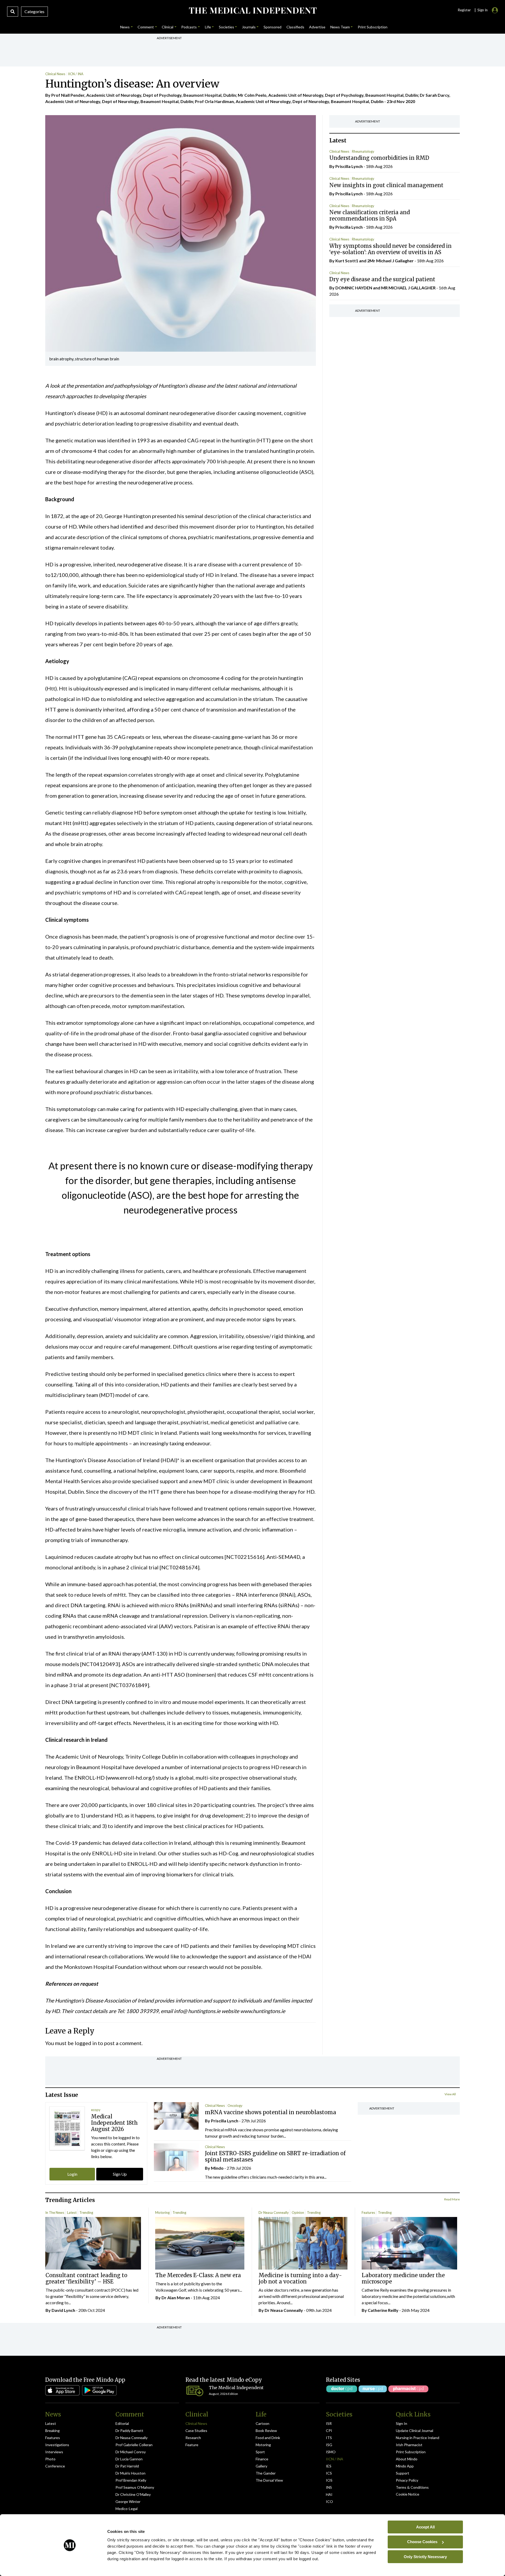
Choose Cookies (422, 2542)
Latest (72, 2213)
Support (403, 2473)
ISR (329, 2423)
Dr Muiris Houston (130, 2473)
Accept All (425, 2527)
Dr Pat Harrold (127, 2466)
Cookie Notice (408, 2494)
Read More (452, 2199)
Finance (262, 2459)
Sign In (402, 2423)
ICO (329, 2501)
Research (193, 2438)
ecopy (96, 2110)
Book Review (266, 2431)
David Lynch (63, 2310)
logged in (86, 2043)
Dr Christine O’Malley (133, 2494)
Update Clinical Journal (415, 2431)
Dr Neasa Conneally (274, 2213)
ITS (329, 2438)
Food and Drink (268, 2438)
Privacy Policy (407, 2480)
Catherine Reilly (383, 2310)
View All (450, 2094)
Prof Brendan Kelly (131, 2480)
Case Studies (196, 2431)
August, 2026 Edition (223, 2394)
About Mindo (407, 2459)
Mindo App (405, 2466)
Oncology (235, 2106)
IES (329, 2466)
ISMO (331, 2452)
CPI (329, 2431)
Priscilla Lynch (349, 166)
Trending (86, 2213)
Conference (55, 2466)
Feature (192, 2445)
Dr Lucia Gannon (129, 2459)
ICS (329, 2473)
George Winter (128, 2501)
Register (464, 10)
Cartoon (262, 2423)
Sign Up (120, 2174)
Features (368, 2213)
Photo (50, 2459)
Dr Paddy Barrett (129, 2431)
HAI (329, 2494)
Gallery (261, 2466)
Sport (260, 2452)
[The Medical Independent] (252, 11)
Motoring (162, 2213)
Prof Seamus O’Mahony (135, 2487)
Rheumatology (363, 151)
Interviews (54, 2452)
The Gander (266, 2473)
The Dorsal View (269, 2480)
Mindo (217, 2168)
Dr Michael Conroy (131, 2452)
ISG (329, 2445)
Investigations (57, 2445)
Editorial (122, 2423)
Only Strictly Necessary (425, 2556)
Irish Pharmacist (409, 2445)
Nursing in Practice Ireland (418, 2438)
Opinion (298, 2213)
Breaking (52, 2431)
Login (72, 2174)
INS (329, 2487)
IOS (329, 2480)
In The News (55, 2213)
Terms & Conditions (412, 2487)
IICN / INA (76, 74)
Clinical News (55, 74)
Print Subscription (411, 2452)
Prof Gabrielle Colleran (134, 2445)
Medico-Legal (127, 2509)
